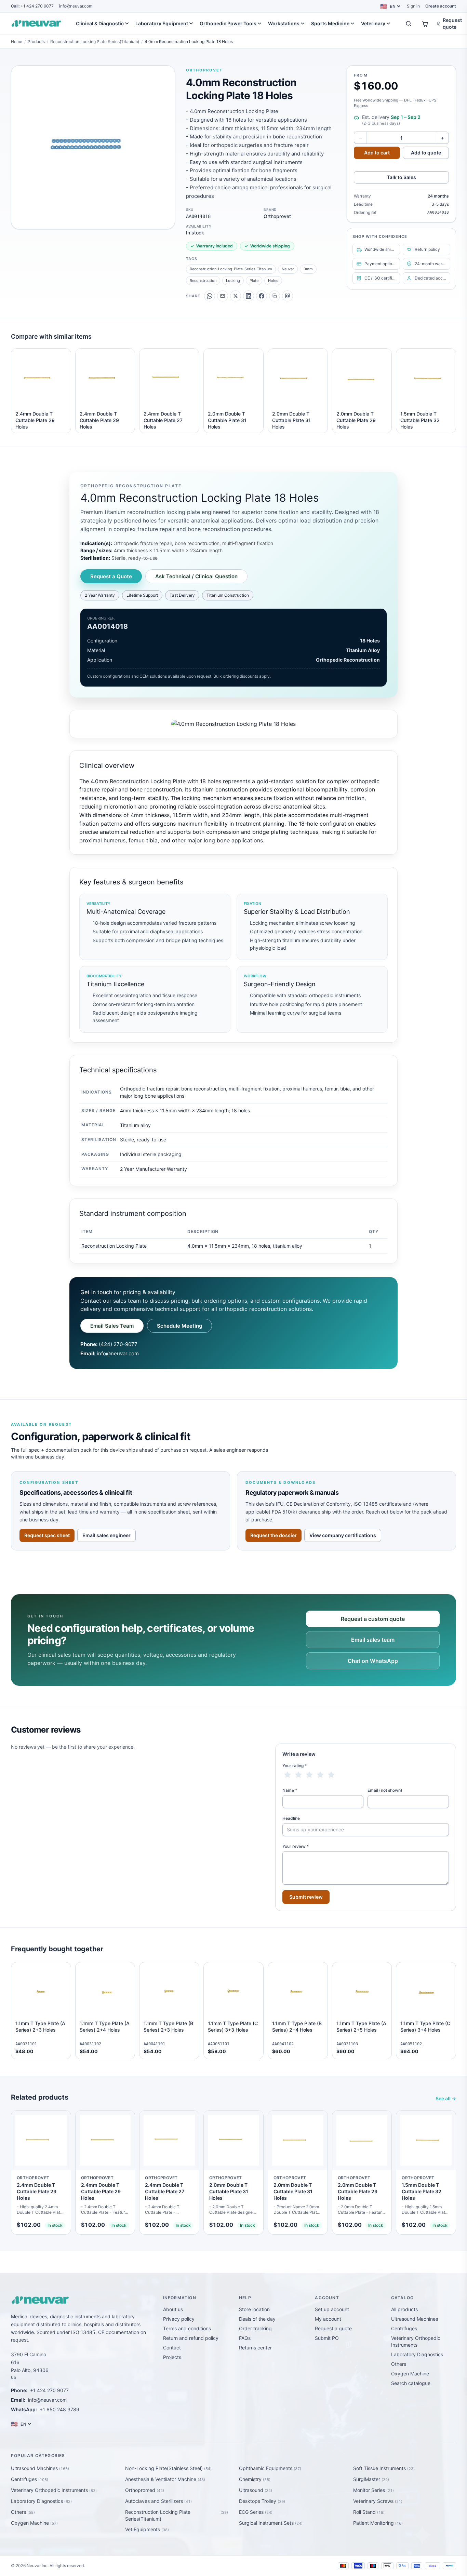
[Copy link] (275, 296)
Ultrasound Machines (415, 2319)
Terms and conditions (187, 2328)
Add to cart (377, 153)
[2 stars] (298, 1775)
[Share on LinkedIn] (249, 296)
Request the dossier (273, 1535)
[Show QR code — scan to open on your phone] (288, 296)
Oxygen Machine (410, 2374)
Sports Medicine (330, 23)
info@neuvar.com (76, 6)
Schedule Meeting (179, 1326)
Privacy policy (179, 2319)
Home (17, 42)
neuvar (288, 269)
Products (36, 42)
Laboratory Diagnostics (417, 2354)
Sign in (413, 6)
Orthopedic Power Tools (228, 23)
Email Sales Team (112, 1326)
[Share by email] (223, 296)
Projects (172, 2357)
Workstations (284, 23)
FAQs (245, 2338)
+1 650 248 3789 (59, 2409)
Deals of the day (257, 2319)
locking (233, 281)
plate (254, 281)
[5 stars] (331, 1775)
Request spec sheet (47, 1535)
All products (404, 2309)
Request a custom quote (373, 1619)
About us (173, 2309)
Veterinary (373, 23)
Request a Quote (111, 576)
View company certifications (343, 1535)
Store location (254, 2309)
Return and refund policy (191, 2338)
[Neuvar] (38, 24)
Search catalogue (411, 2383)
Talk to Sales (402, 177)
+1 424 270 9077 (32, 6)
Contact (172, 2348)
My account (328, 2319)
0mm (308, 269)
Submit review (306, 1897)
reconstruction (203, 281)
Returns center (255, 2348)
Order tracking (255, 2328)
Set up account (332, 2309)
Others (399, 2364)
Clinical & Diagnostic (100, 23)
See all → (446, 2098)
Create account (441, 6)
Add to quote (426, 153)
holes (273, 281)
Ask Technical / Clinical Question (196, 576)
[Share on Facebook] (262, 296)
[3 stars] (309, 1775)
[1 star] (288, 1775)
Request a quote (333, 2328)
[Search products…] (409, 24)
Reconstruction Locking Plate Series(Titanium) (95, 42)
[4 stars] (320, 1775)
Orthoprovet (204, 70)
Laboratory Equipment (162, 23)
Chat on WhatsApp (373, 1661)
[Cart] (425, 24)
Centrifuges (404, 2328)
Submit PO (327, 2338)
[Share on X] (236, 296)
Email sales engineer (106, 1535)
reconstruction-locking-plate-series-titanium (231, 269)
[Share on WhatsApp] (210, 296)
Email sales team (373, 1640)
